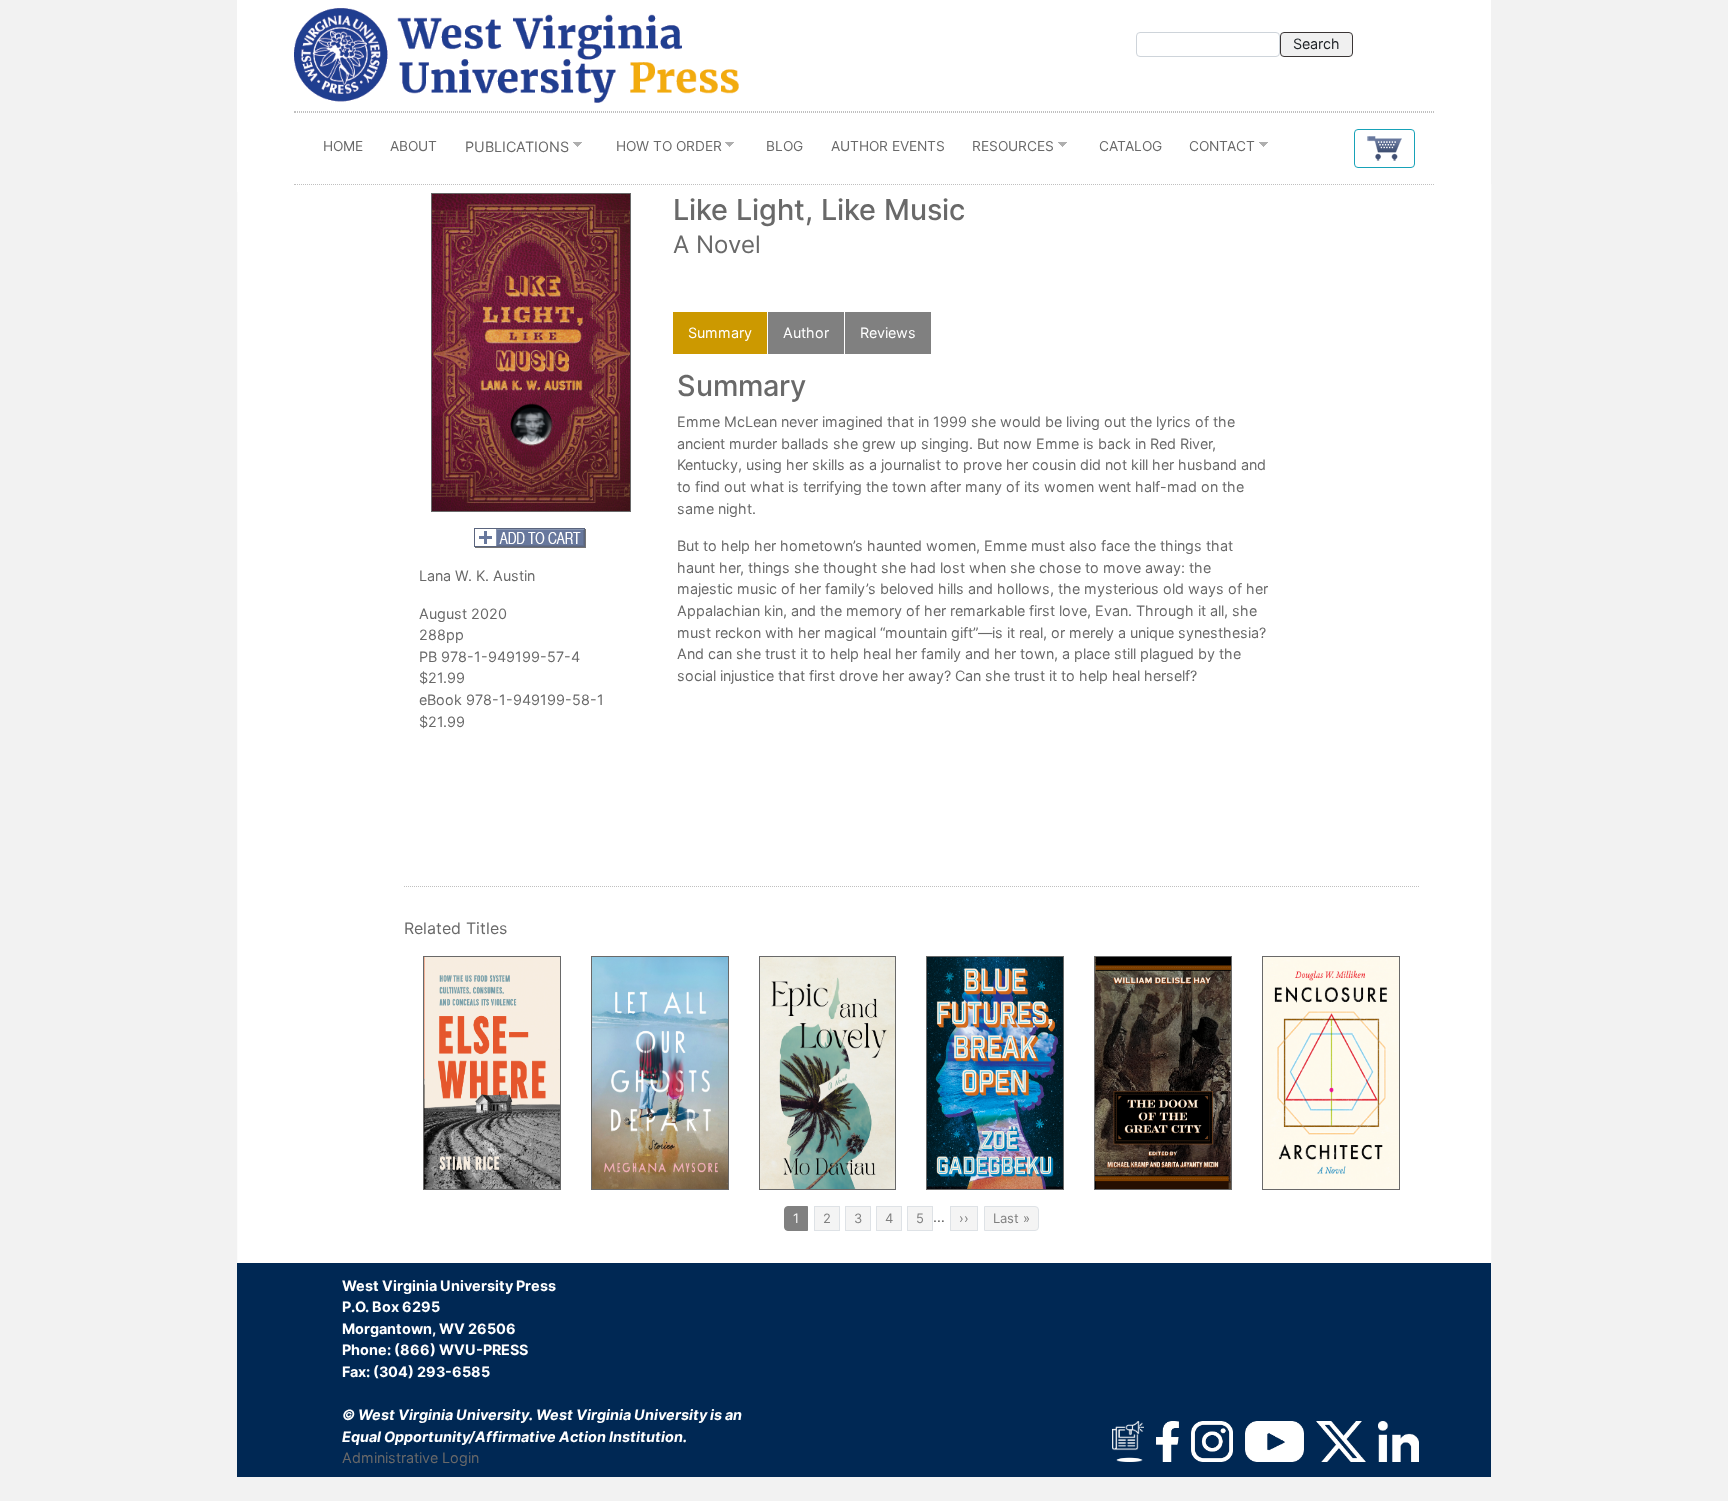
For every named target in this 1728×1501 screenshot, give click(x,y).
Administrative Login (410, 1457)
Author (806, 332)
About (413, 146)
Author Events (888, 146)
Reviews (888, 332)
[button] (1384, 148)
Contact (1216, 150)
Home (343, 146)
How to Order (662, 150)
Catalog (1130, 146)
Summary (720, 332)
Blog (784, 146)
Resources (1006, 150)
